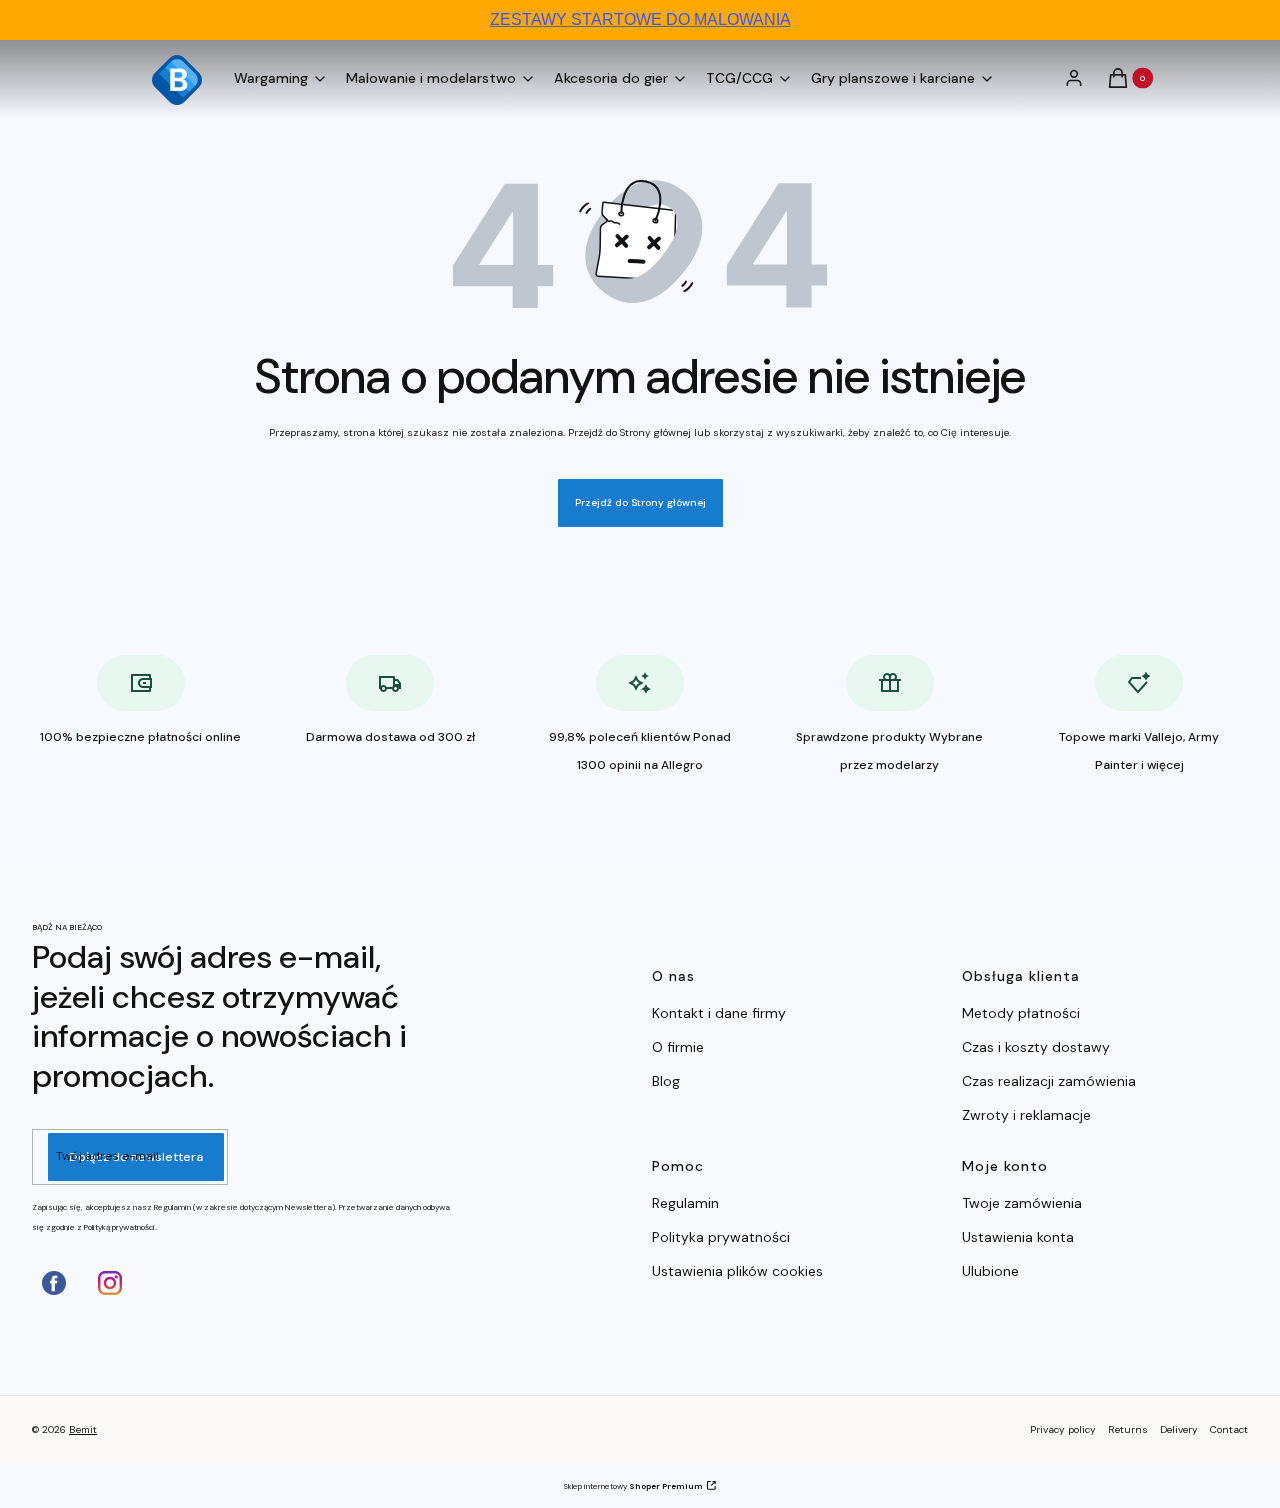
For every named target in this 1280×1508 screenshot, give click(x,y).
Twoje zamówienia (1022, 1203)
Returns (1128, 1429)
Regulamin (685, 1203)
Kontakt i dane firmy (719, 1013)
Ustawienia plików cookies (739, 1271)
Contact (1229, 1429)
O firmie (678, 1047)
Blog (666, 1081)
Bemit (83, 1429)
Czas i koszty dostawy (1036, 1047)
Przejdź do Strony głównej (640, 502)
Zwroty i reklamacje (1026, 1115)
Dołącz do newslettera (136, 1157)
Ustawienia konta (1018, 1237)
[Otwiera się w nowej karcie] (54, 1283)
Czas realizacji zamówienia (1049, 1081)
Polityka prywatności (721, 1237)
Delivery (1179, 1429)
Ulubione (990, 1271)
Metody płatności (1021, 1013)
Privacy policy (1063, 1429)
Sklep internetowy (633, 1486)
